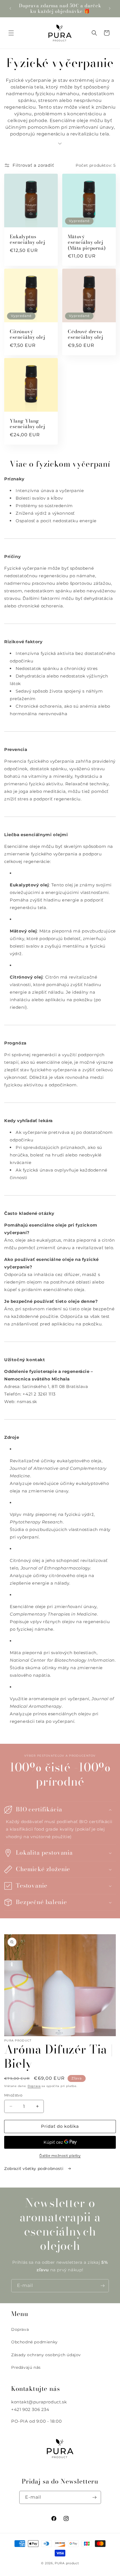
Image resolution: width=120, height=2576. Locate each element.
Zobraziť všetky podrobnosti (34, 2169)
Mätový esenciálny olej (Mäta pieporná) (87, 242)
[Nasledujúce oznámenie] (110, 8)
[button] (11, 33)
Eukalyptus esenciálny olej (27, 239)
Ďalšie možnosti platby (60, 2156)
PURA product (67, 2563)
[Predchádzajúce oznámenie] (10, 8)
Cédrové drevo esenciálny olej (86, 334)
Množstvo (13, 2095)
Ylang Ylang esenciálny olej (27, 424)
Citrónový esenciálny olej (27, 334)
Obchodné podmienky (34, 2342)
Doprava (34, 2086)
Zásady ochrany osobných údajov (46, 2355)
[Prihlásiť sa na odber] (102, 2286)
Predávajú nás (26, 2367)
